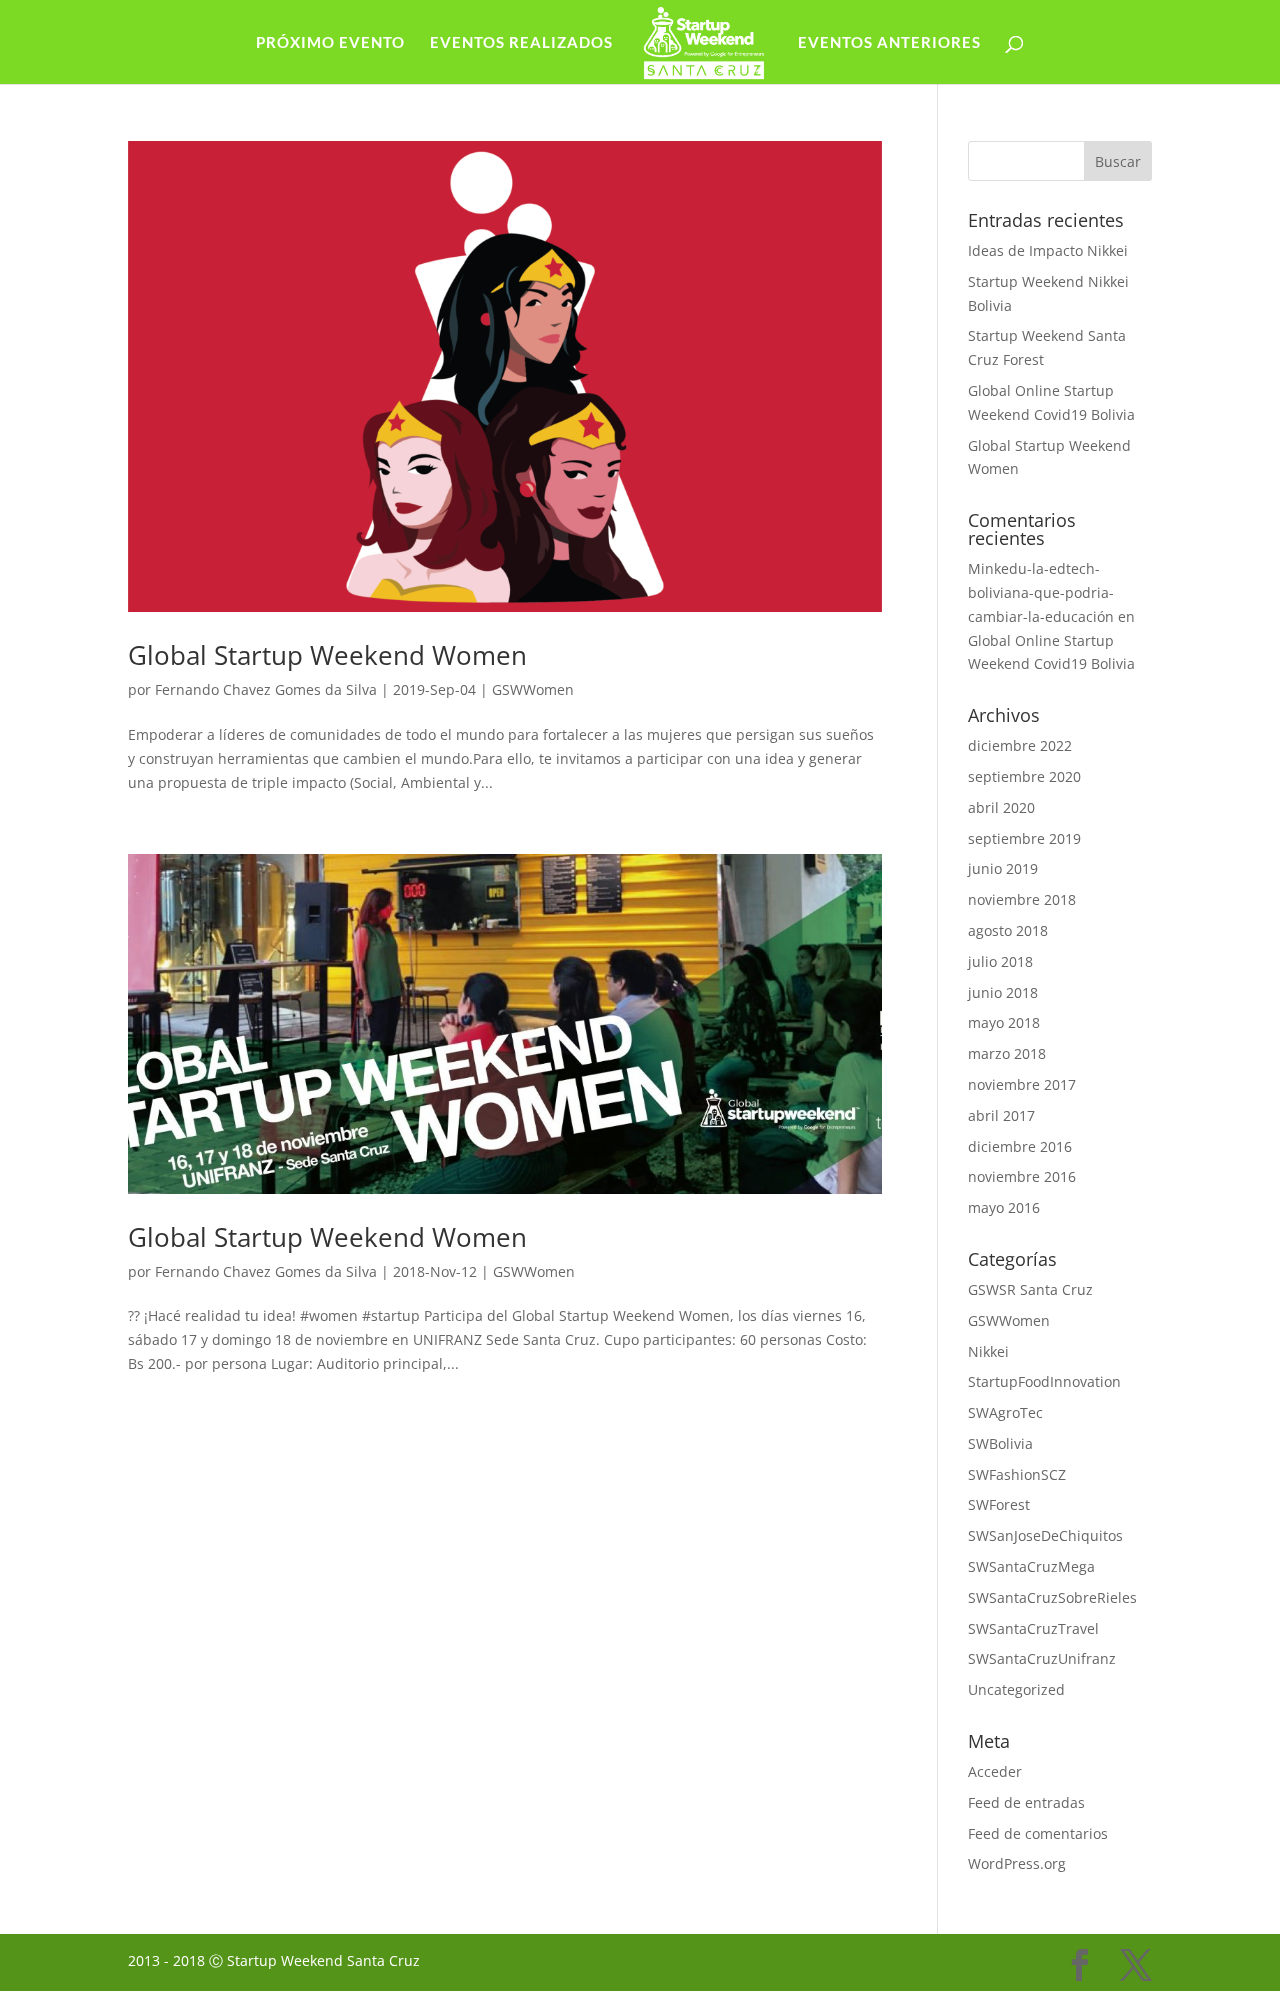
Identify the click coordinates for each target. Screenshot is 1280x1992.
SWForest (999, 1504)
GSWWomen (533, 689)
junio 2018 (1003, 992)
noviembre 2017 (1022, 1084)
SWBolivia (1000, 1443)
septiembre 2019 (1024, 838)
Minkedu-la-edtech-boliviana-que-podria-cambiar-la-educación (1041, 592)
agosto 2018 (1008, 930)
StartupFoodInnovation (1044, 1381)
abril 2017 (1001, 1115)
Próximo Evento (330, 43)
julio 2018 (1000, 961)
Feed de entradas (1026, 1802)
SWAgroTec (1005, 1412)
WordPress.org (1017, 1863)
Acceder (995, 1771)
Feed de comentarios (1038, 1833)
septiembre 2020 (1024, 776)
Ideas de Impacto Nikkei (1048, 250)
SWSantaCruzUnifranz (1042, 1658)
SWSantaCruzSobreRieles (1052, 1597)
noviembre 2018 (1022, 899)
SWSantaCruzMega (1031, 1566)
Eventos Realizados (521, 43)
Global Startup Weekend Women (327, 655)
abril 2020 (1001, 807)
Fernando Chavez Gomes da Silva (266, 689)
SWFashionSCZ (1017, 1474)
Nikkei (988, 1351)
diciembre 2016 (1020, 1146)
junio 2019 (1003, 868)
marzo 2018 (1007, 1053)
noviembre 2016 (1022, 1176)
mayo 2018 (1004, 1022)
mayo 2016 (1004, 1207)
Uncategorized (1016, 1689)
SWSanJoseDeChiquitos (1045, 1535)
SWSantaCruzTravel (1033, 1628)
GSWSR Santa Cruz (1030, 1289)
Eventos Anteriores (889, 43)
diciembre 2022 (1020, 745)
